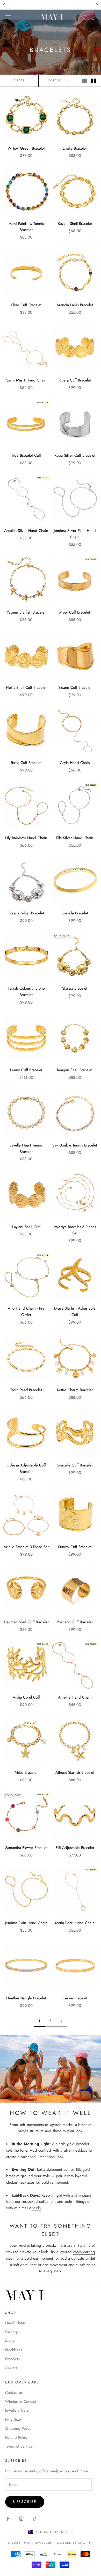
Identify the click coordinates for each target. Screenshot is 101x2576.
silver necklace (75, 2150)
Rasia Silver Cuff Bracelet (75, 455)
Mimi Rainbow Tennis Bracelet (26, 227)
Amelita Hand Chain (75, 1697)
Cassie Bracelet (75, 1998)
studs (36, 2208)
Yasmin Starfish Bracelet (26, 612)
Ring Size (13, 2419)
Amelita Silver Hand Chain (26, 531)
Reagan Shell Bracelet (75, 1070)
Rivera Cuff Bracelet (75, 380)
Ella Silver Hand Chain (75, 838)
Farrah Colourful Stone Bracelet (26, 992)
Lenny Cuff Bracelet (26, 1070)
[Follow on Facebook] (8, 2519)
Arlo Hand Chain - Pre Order (26, 1312)
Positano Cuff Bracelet (75, 1622)
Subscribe (25, 2502)
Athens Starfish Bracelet (75, 1772)
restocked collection (38, 2202)
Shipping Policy (18, 2428)
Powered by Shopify (74, 2543)
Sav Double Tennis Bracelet (75, 1145)
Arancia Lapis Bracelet (75, 305)
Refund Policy (16, 2437)
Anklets (11, 2368)
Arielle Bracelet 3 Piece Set (26, 1547)
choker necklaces (20, 2182)
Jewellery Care (17, 2410)
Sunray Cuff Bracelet (75, 1547)
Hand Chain (15, 2323)
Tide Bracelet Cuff (26, 455)
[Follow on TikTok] (35, 2519)
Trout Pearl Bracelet (26, 1390)
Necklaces (14, 2350)
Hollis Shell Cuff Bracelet (26, 687)
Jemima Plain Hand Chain (26, 1923)
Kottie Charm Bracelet (75, 1390)
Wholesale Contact (21, 2402)
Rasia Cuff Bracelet (26, 763)
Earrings (12, 2332)
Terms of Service (19, 2446)
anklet (90, 2258)
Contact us (14, 2392)
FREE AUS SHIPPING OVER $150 (51, 5)
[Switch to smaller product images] (93, 81)
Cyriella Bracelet (75, 913)
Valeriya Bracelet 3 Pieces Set (75, 1230)
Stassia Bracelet (75, 988)
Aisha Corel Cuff (26, 1697)
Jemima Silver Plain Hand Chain (75, 534)
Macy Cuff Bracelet (75, 612)
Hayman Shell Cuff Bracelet (26, 1622)
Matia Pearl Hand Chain (75, 1923)
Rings (10, 2341)
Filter (19, 80)
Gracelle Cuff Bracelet (75, 1465)
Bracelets (12, 2359)
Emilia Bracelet (75, 148)
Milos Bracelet (26, 1772)
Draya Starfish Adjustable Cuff (75, 1312)
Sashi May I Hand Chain (26, 380)
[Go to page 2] (61, 2021)
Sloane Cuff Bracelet (75, 687)
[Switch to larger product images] (85, 81)
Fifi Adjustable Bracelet (75, 1848)
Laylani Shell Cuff (26, 1227)
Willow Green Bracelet (26, 148)
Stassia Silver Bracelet (26, 913)
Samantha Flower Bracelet (26, 1848)
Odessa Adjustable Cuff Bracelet (26, 1468)
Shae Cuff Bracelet (26, 305)
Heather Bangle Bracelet (26, 1998)
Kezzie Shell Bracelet (75, 224)
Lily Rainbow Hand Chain (26, 838)
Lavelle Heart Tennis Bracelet (26, 1148)
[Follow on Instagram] (21, 2519)
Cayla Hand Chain (75, 763)
